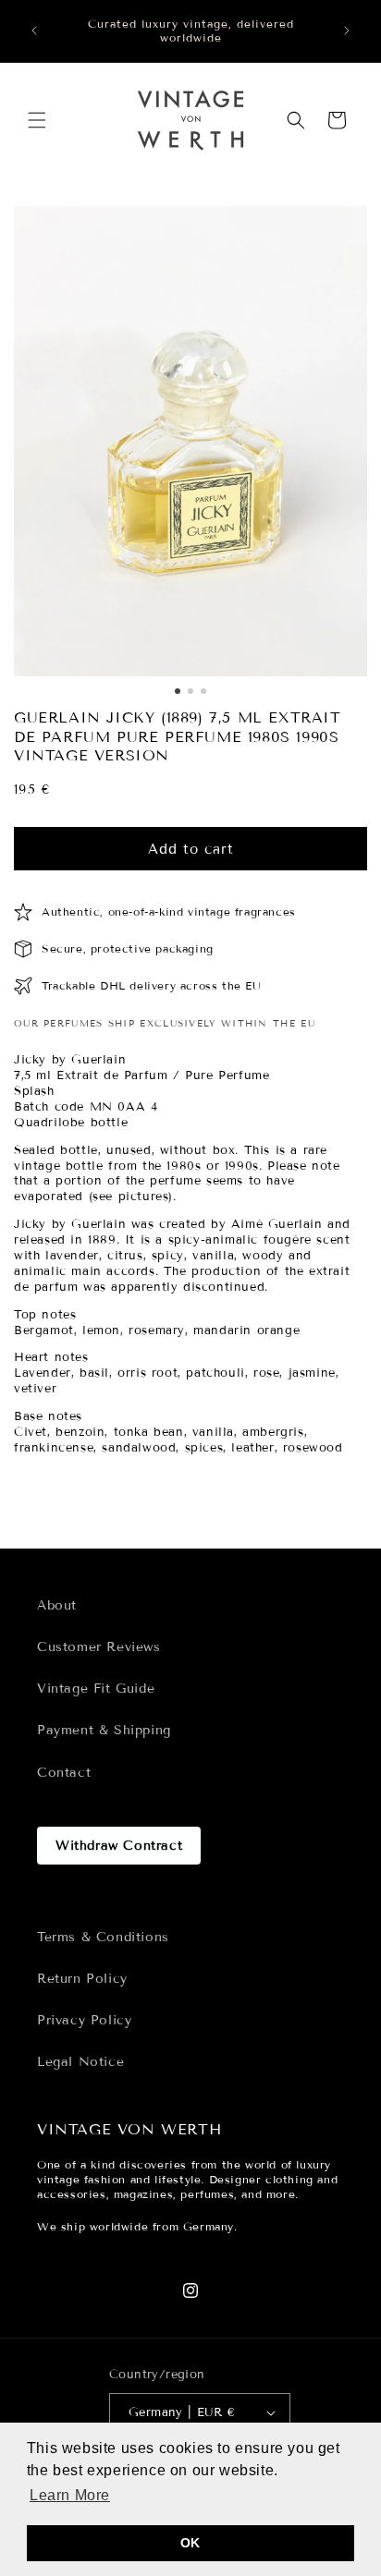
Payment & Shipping (104, 1730)
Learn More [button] (70, 2495)
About (57, 1605)
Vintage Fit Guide (96, 1689)
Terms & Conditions (103, 1937)
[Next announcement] (347, 30)
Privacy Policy (84, 2020)
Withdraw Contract (119, 1846)
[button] (37, 120)
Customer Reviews (99, 1647)
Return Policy (82, 1979)
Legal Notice (80, 2062)
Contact (64, 1773)
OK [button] (190, 2543)
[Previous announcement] (34, 30)
